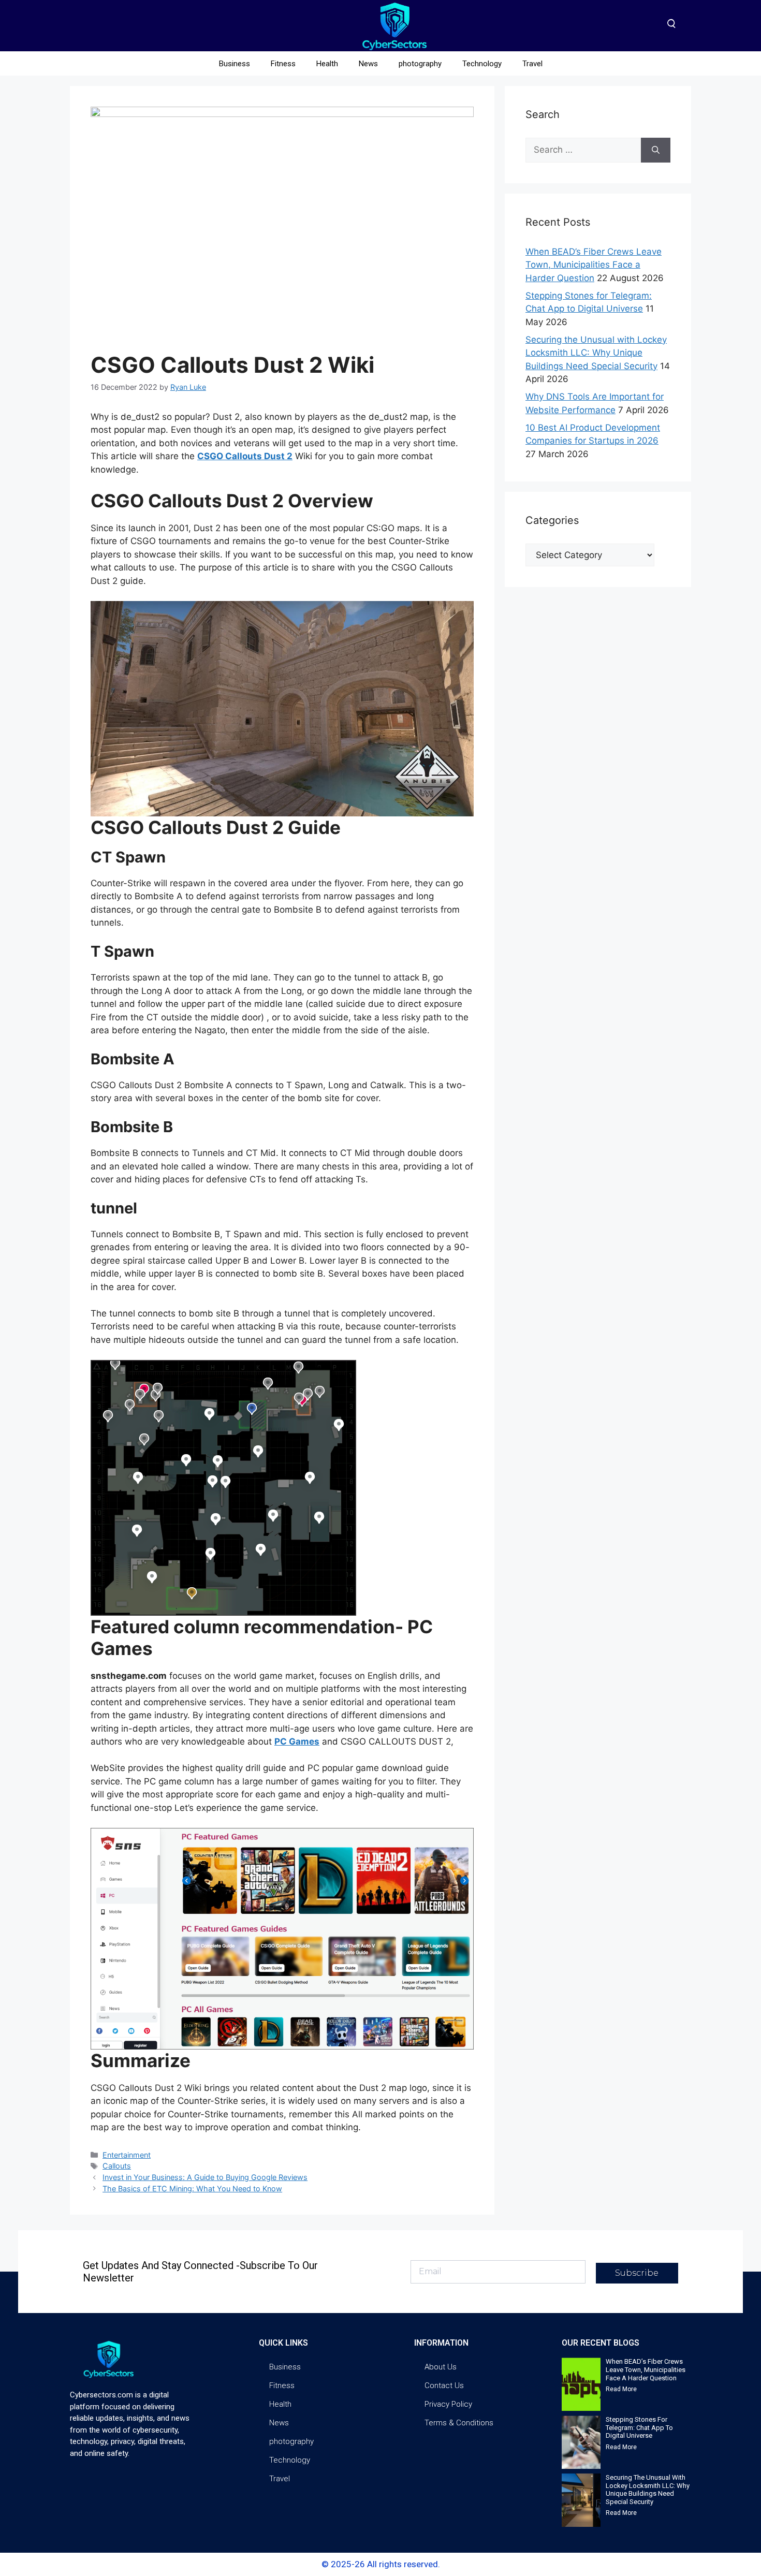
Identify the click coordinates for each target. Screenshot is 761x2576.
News (368, 64)
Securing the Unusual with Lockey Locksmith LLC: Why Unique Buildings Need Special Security (596, 353)
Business (235, 64)
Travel (532, 64)
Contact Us (444, 2385)
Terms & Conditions (459, 2423)
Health (327, 64)
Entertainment (127, 2155)
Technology (482, 64)
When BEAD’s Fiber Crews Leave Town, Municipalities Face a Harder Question (594, 265)
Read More (621, 2389)
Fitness (283, 64)
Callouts (117, 2166)
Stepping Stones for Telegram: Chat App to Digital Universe (639, 2427)
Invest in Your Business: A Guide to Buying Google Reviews (205, 2177)
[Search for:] (583, 150)
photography (420, 64)
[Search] (656, 150)
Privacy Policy (448, 2404)
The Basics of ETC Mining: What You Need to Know (192, 2189)
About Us (441, 2367)
